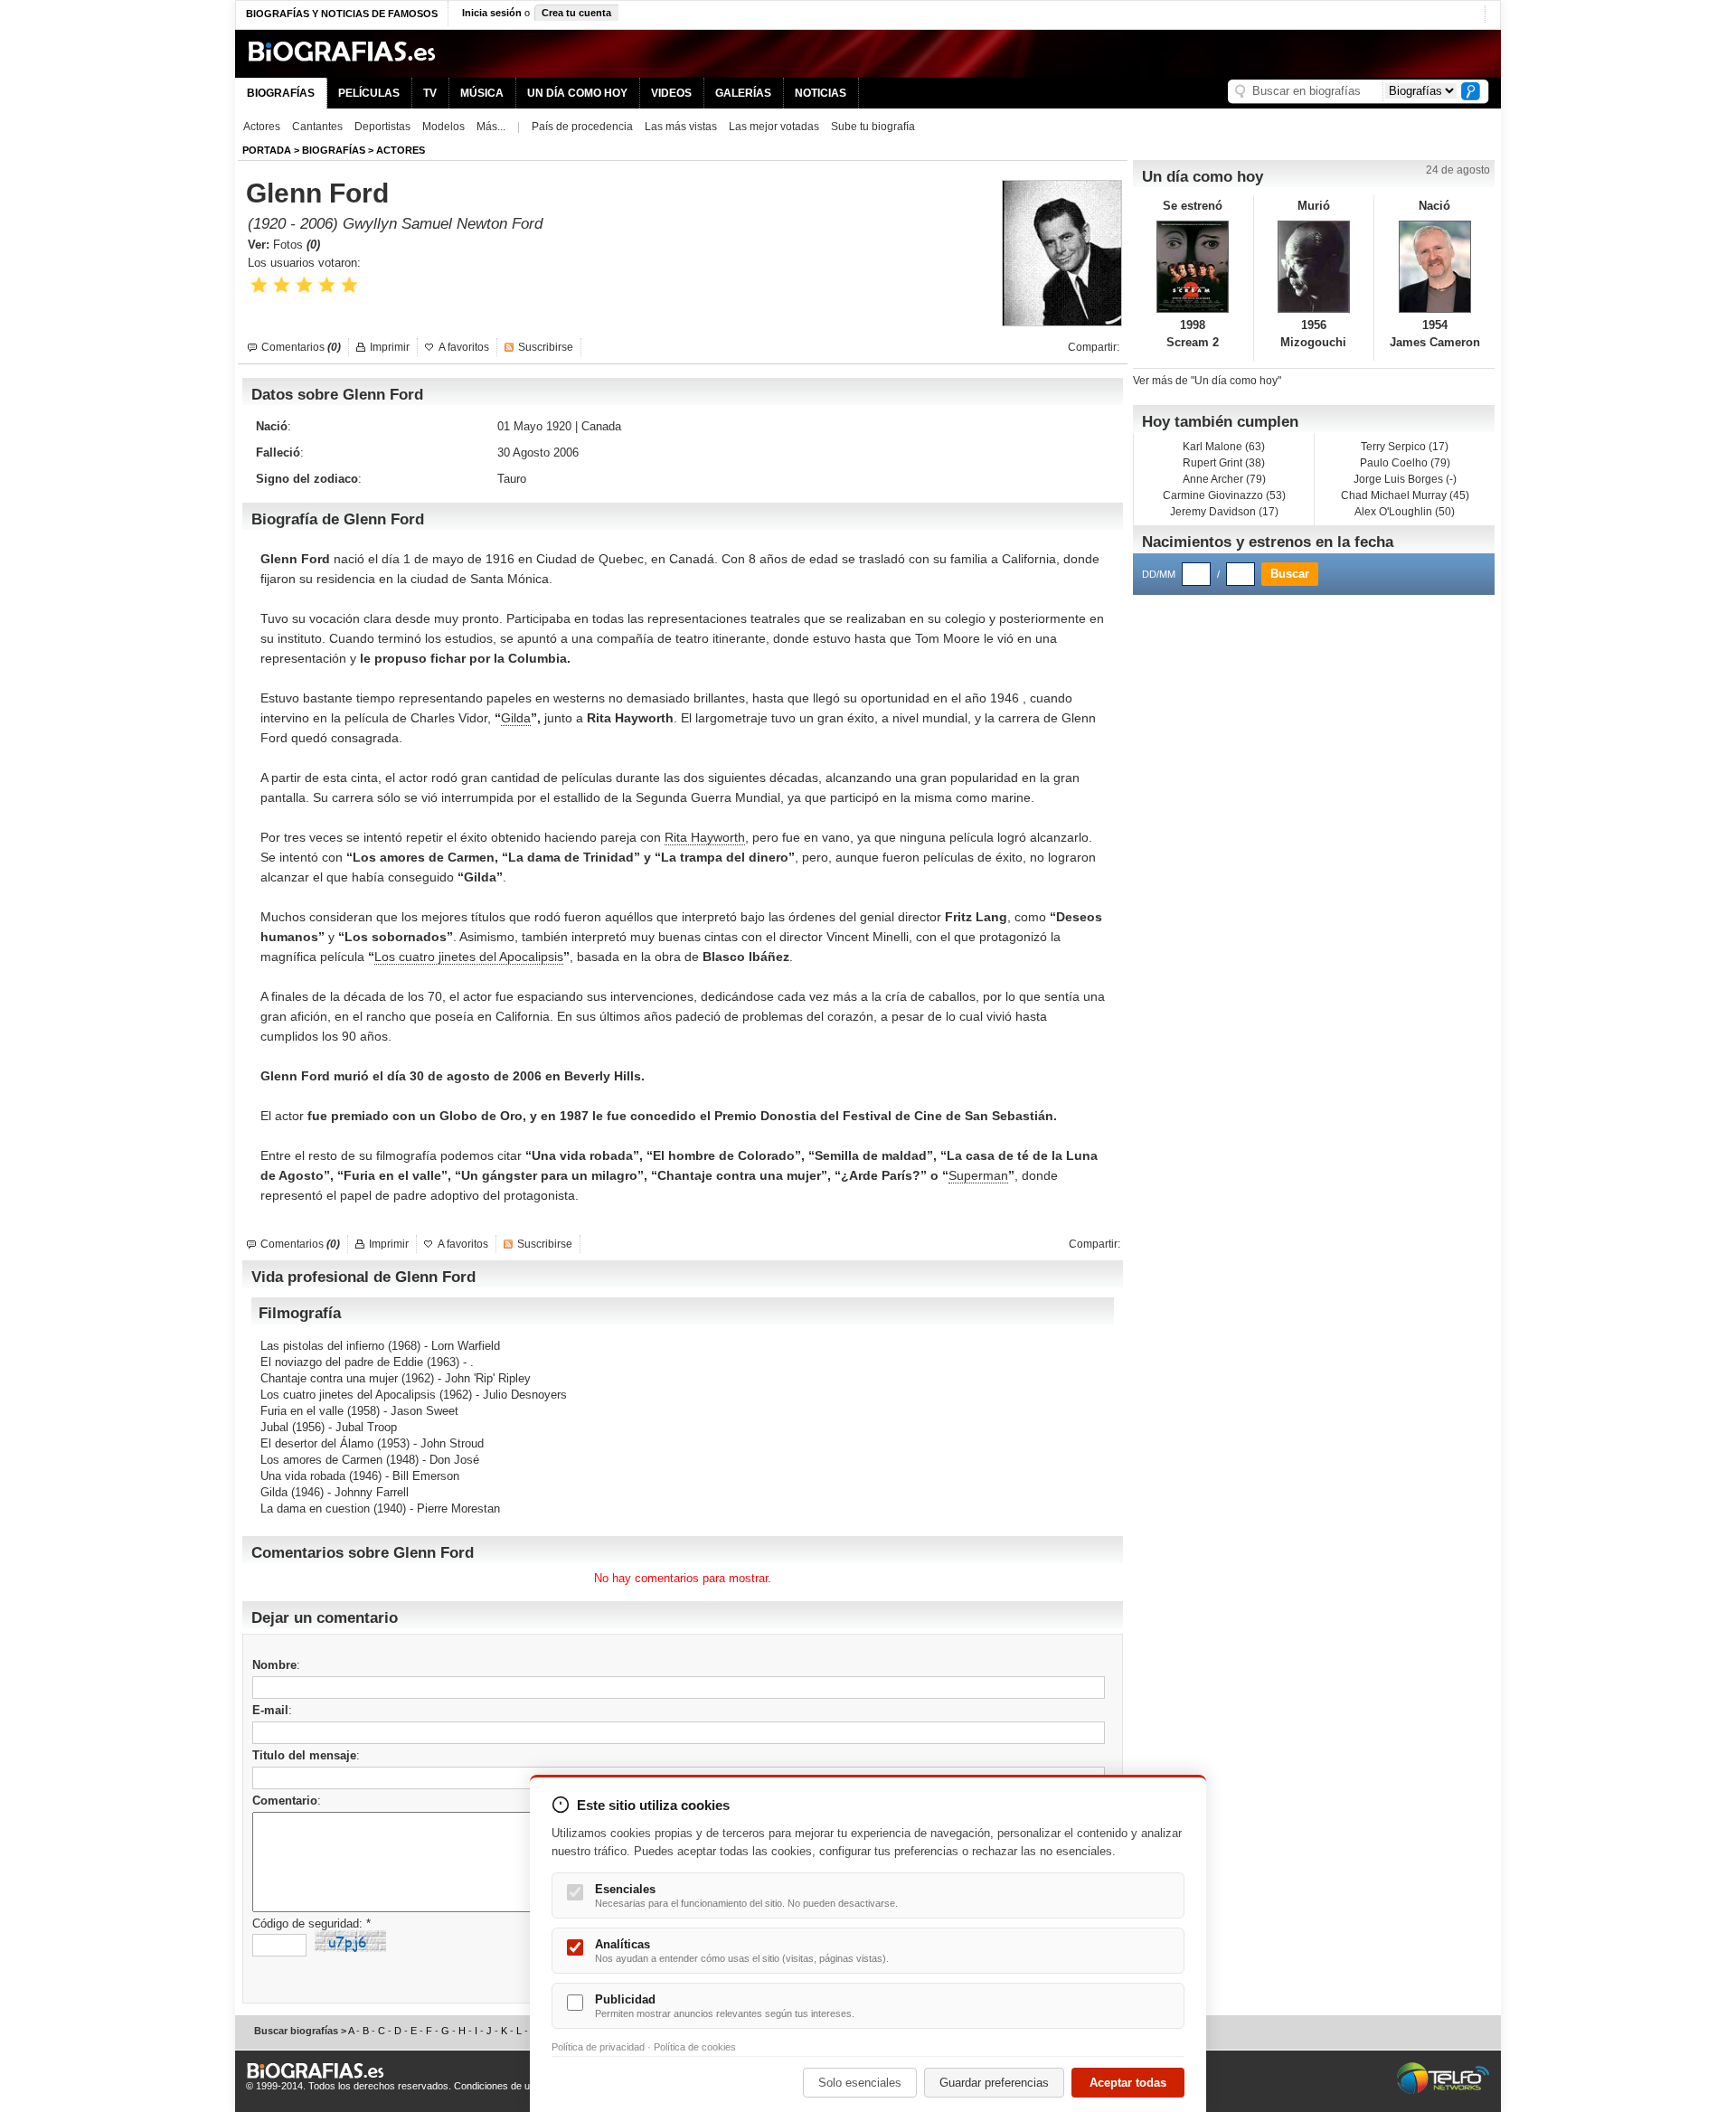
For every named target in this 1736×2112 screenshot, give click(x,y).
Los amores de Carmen (321, 1460)
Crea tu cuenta (576, 13)
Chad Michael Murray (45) (1405, 495)
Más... (491, 127)
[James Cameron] (1434, 267)
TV (430, 93)
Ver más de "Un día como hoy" (1207, 381)
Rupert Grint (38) (1224, 463)
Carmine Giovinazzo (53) (1224, 495)
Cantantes (317, 127)
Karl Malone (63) (1224, 447)
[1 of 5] (259, 285)
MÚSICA (482, 93)
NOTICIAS (821, 93)
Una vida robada (303, 1476)
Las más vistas (681, 127)
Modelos (443, 127)
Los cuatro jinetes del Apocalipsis (469, 957)
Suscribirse (546, 347)
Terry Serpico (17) (1405, 447)
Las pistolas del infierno (322, 1346)
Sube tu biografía (873, 127)
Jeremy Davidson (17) (1224, 512)
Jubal (274, 1427)
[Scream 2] (1193, 267)
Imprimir (390, 347)
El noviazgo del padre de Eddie (342, 1362)
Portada (267, 150)
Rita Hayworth (705, 837)
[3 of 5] (304, 285)
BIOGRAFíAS (334, 150)
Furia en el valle (302, 1411)
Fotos (297, 245)
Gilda (516, 718)
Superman (978, 1175)
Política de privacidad (598, 2047)
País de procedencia (582, 127)
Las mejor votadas (774, 127)
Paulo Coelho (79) (1405, 463)
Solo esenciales (860, 2083)
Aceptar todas (1128, 2083)
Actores (262, 127)
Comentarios (301, 347)
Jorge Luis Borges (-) (1405, 479)
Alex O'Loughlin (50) (1405, 512)
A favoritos (464, 347)
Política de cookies (695, 2047)
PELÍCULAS (369, 93)
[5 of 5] (349, 285)
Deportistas (382, 127)
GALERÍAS (743, 93)
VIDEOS (671, 93)
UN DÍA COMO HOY (577, 93)
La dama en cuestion (315, 1509)
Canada (601, 426)
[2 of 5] (282, 285)
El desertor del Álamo (317, 1443)
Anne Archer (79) (1224, 479)
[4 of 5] (327, 285)
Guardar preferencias (994, 2083)
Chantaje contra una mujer (329, 1378)
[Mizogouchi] (1314, 267)
